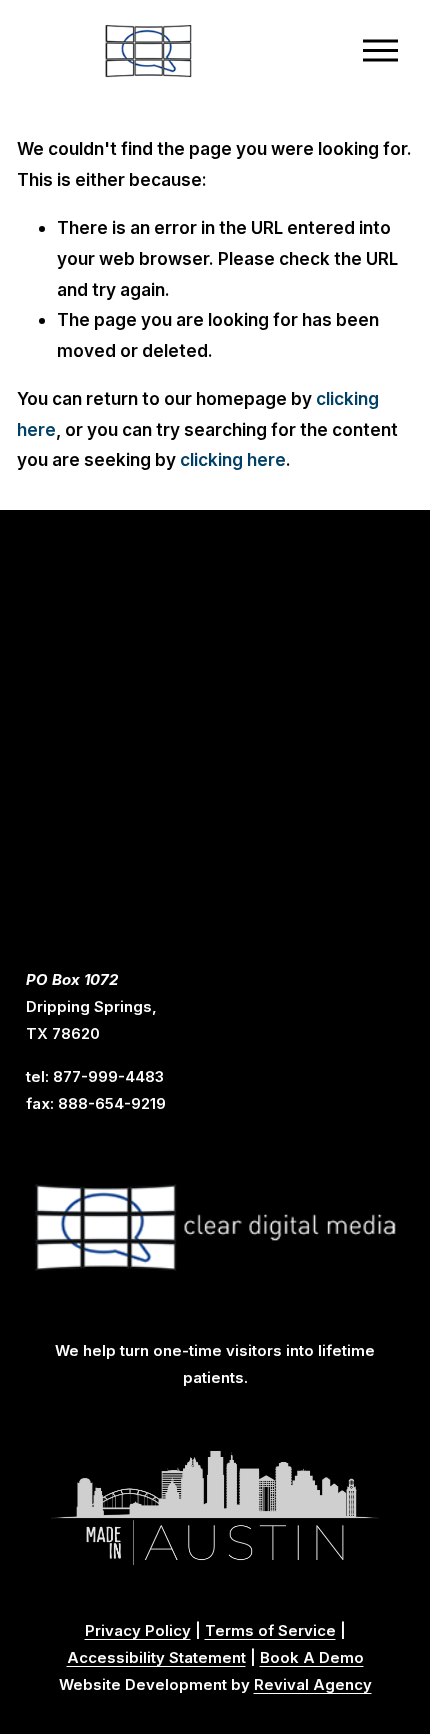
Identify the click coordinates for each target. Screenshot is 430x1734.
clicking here (233, 459)
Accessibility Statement (156, 1658)
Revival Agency (313, 1685)
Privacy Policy (138, 1631)
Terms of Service (270, 1631)
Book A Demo (312, 1658)
